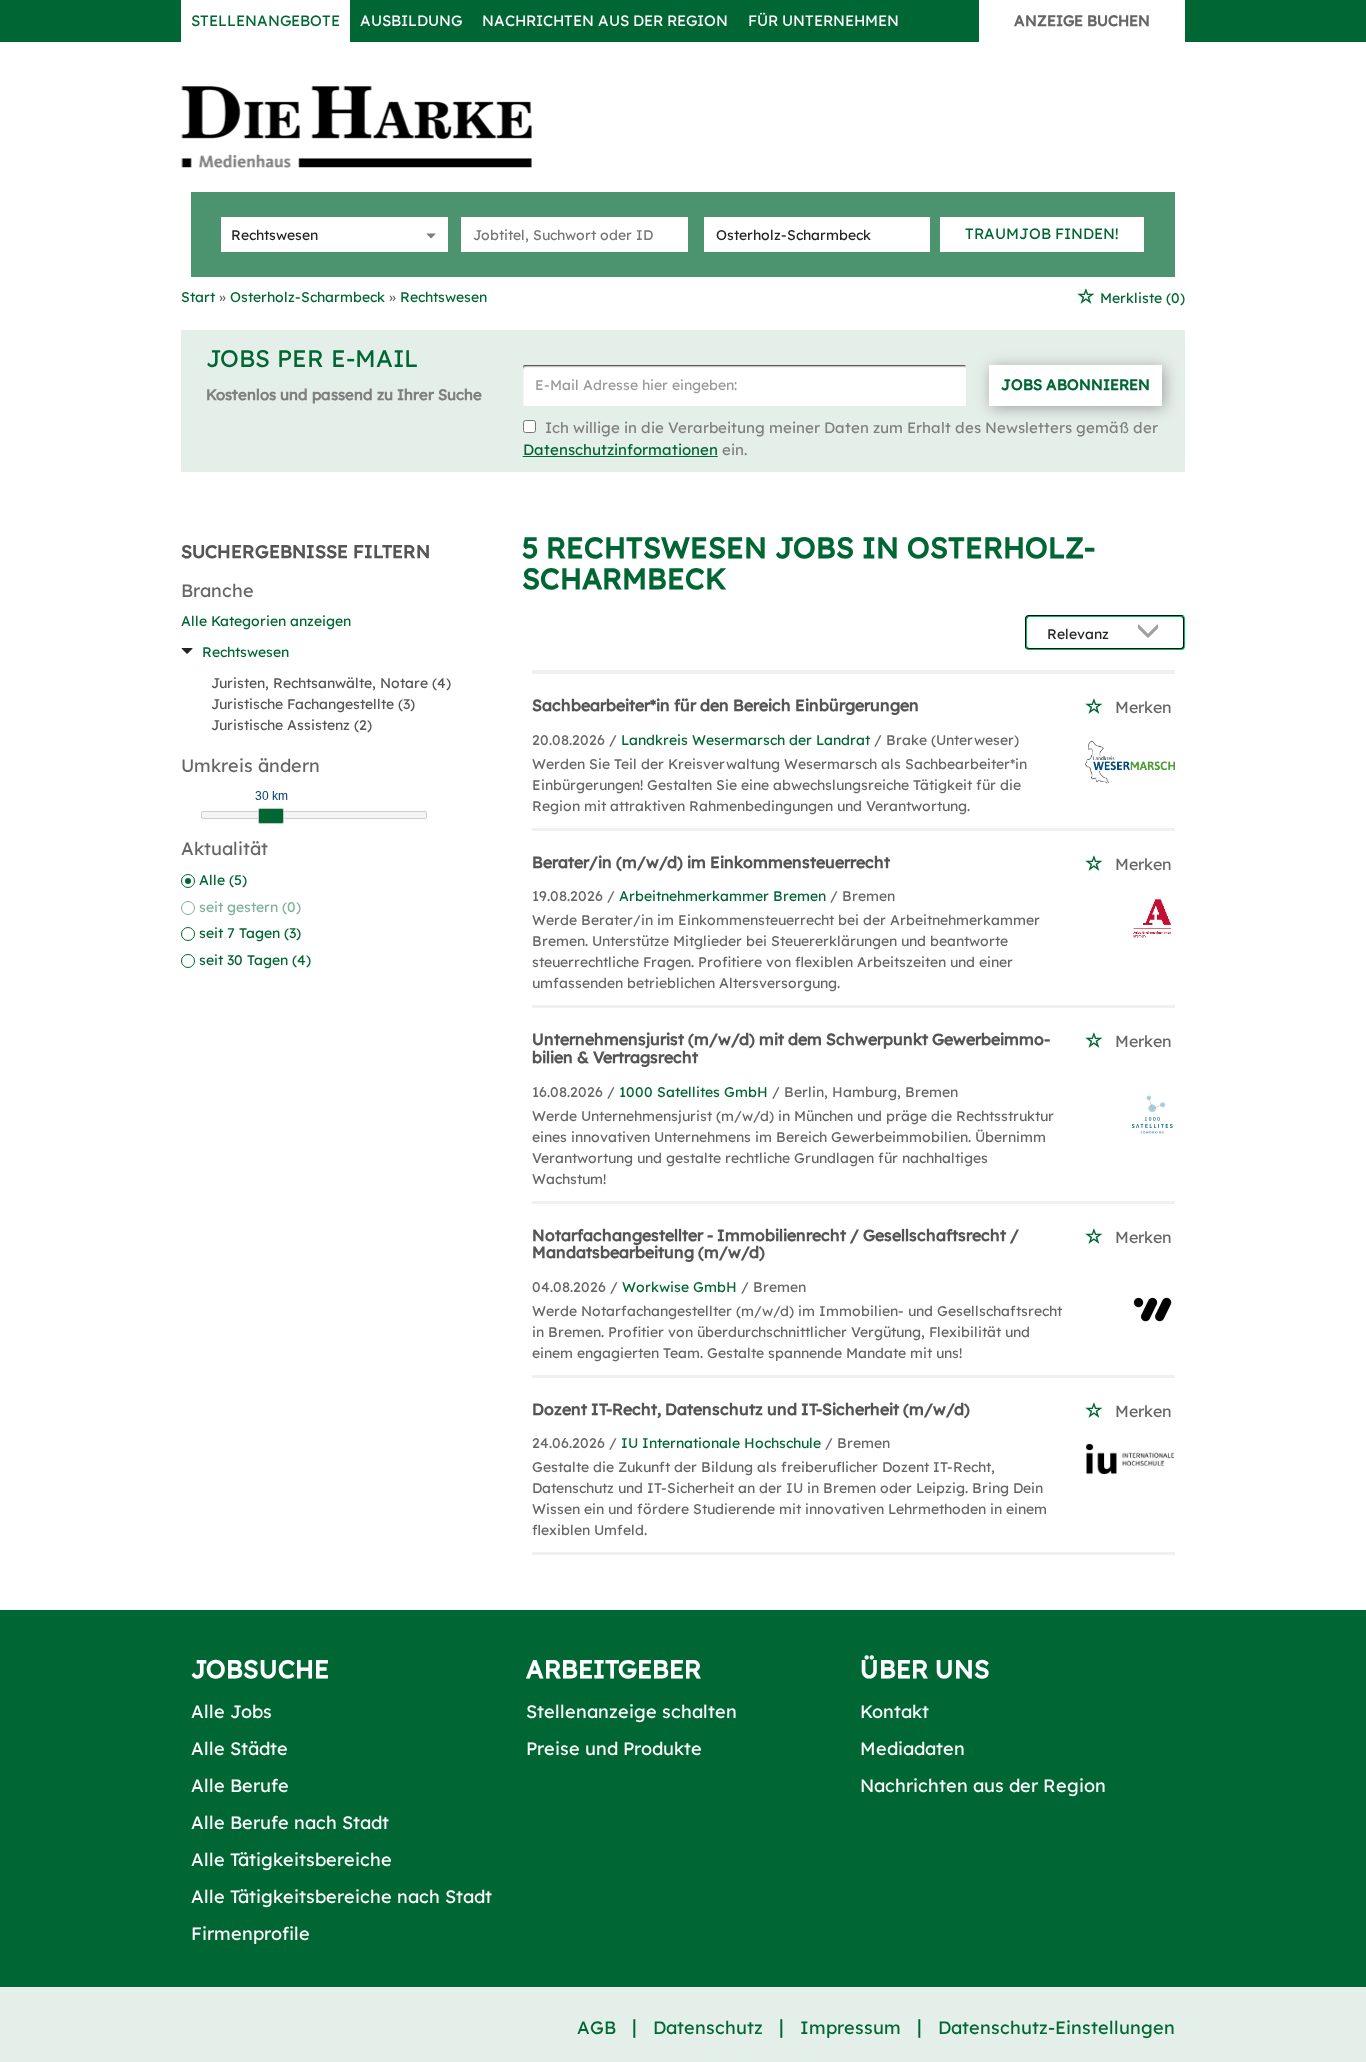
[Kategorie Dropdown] (428, 234)
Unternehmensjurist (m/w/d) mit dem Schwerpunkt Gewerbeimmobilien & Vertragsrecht (791, 1048)
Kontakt (894, 1711)
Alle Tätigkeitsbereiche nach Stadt (341, 1896)
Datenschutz (708, 2027)
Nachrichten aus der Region (605, 20)
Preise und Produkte (614, 1748)
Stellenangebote (265, 20)
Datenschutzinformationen (620, 449)
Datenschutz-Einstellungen (1056, 2027)
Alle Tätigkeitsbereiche (291, 1859)
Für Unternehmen (823, 20)
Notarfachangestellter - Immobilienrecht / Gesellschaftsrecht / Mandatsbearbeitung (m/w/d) (775, 1244)
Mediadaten (912, 1748)
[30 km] (271, 816)
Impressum (850, 2027)
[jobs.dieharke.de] (379, 126)
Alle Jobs (231, 1711)
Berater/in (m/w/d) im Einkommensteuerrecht (711, 862)
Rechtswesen (245, 652)
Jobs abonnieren (1075, 384)
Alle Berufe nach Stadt (290, 1822)
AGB (596, 2027)
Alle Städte (239, 1748)
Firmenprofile (250, 1933)
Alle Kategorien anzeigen (266, 621)
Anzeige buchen (1082, 20)
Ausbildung (411, 20)
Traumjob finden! (1042, 233)
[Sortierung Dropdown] (1153, 633)
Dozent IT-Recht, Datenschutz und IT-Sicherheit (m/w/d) (751, 1409)
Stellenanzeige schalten (631, 1711)
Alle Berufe (240, 1785)
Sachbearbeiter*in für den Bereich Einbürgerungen (725, 705)
